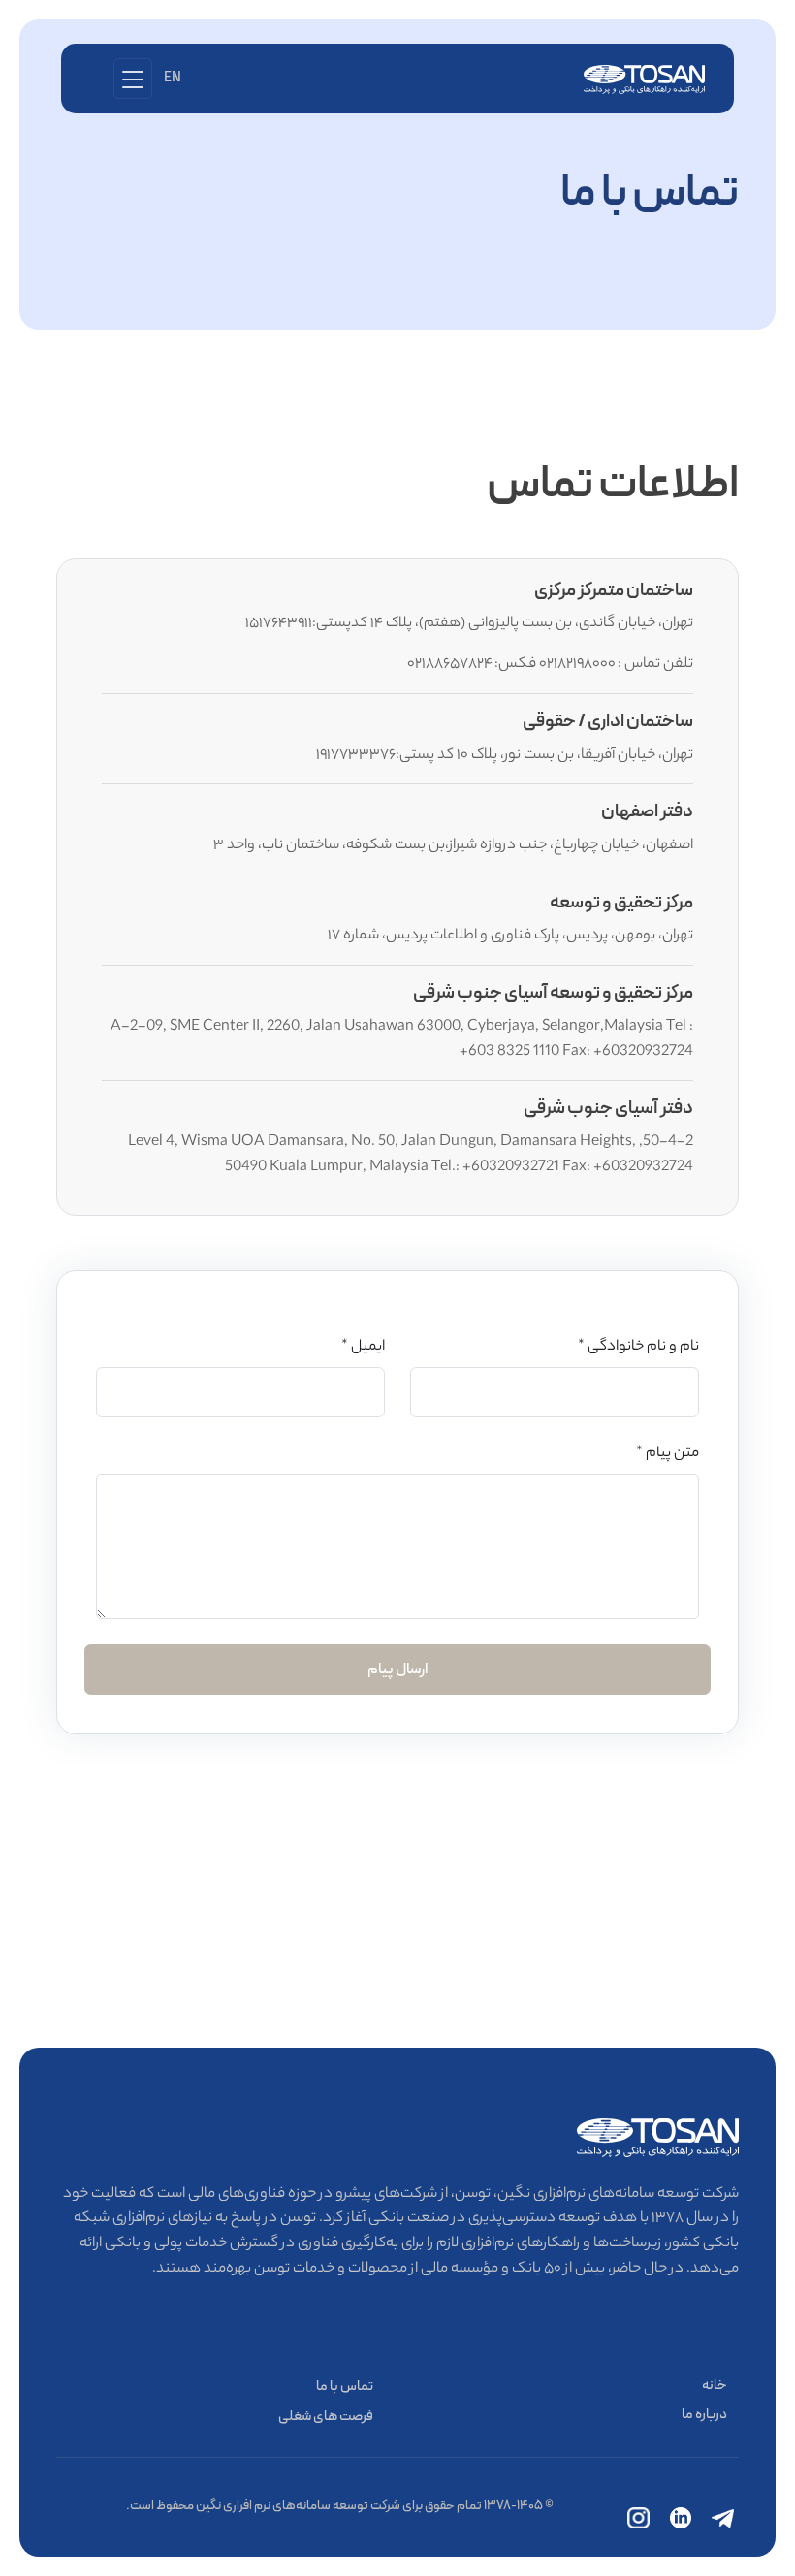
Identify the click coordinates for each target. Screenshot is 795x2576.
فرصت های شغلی (326, 2417)
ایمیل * (363, 1347)
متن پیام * (668, 1454)
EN (173, 78)
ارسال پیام (398, 1670)
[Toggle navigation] (133, 78)
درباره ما (704, 2415)
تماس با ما (345, 2386)
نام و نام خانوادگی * (638, 1347)
